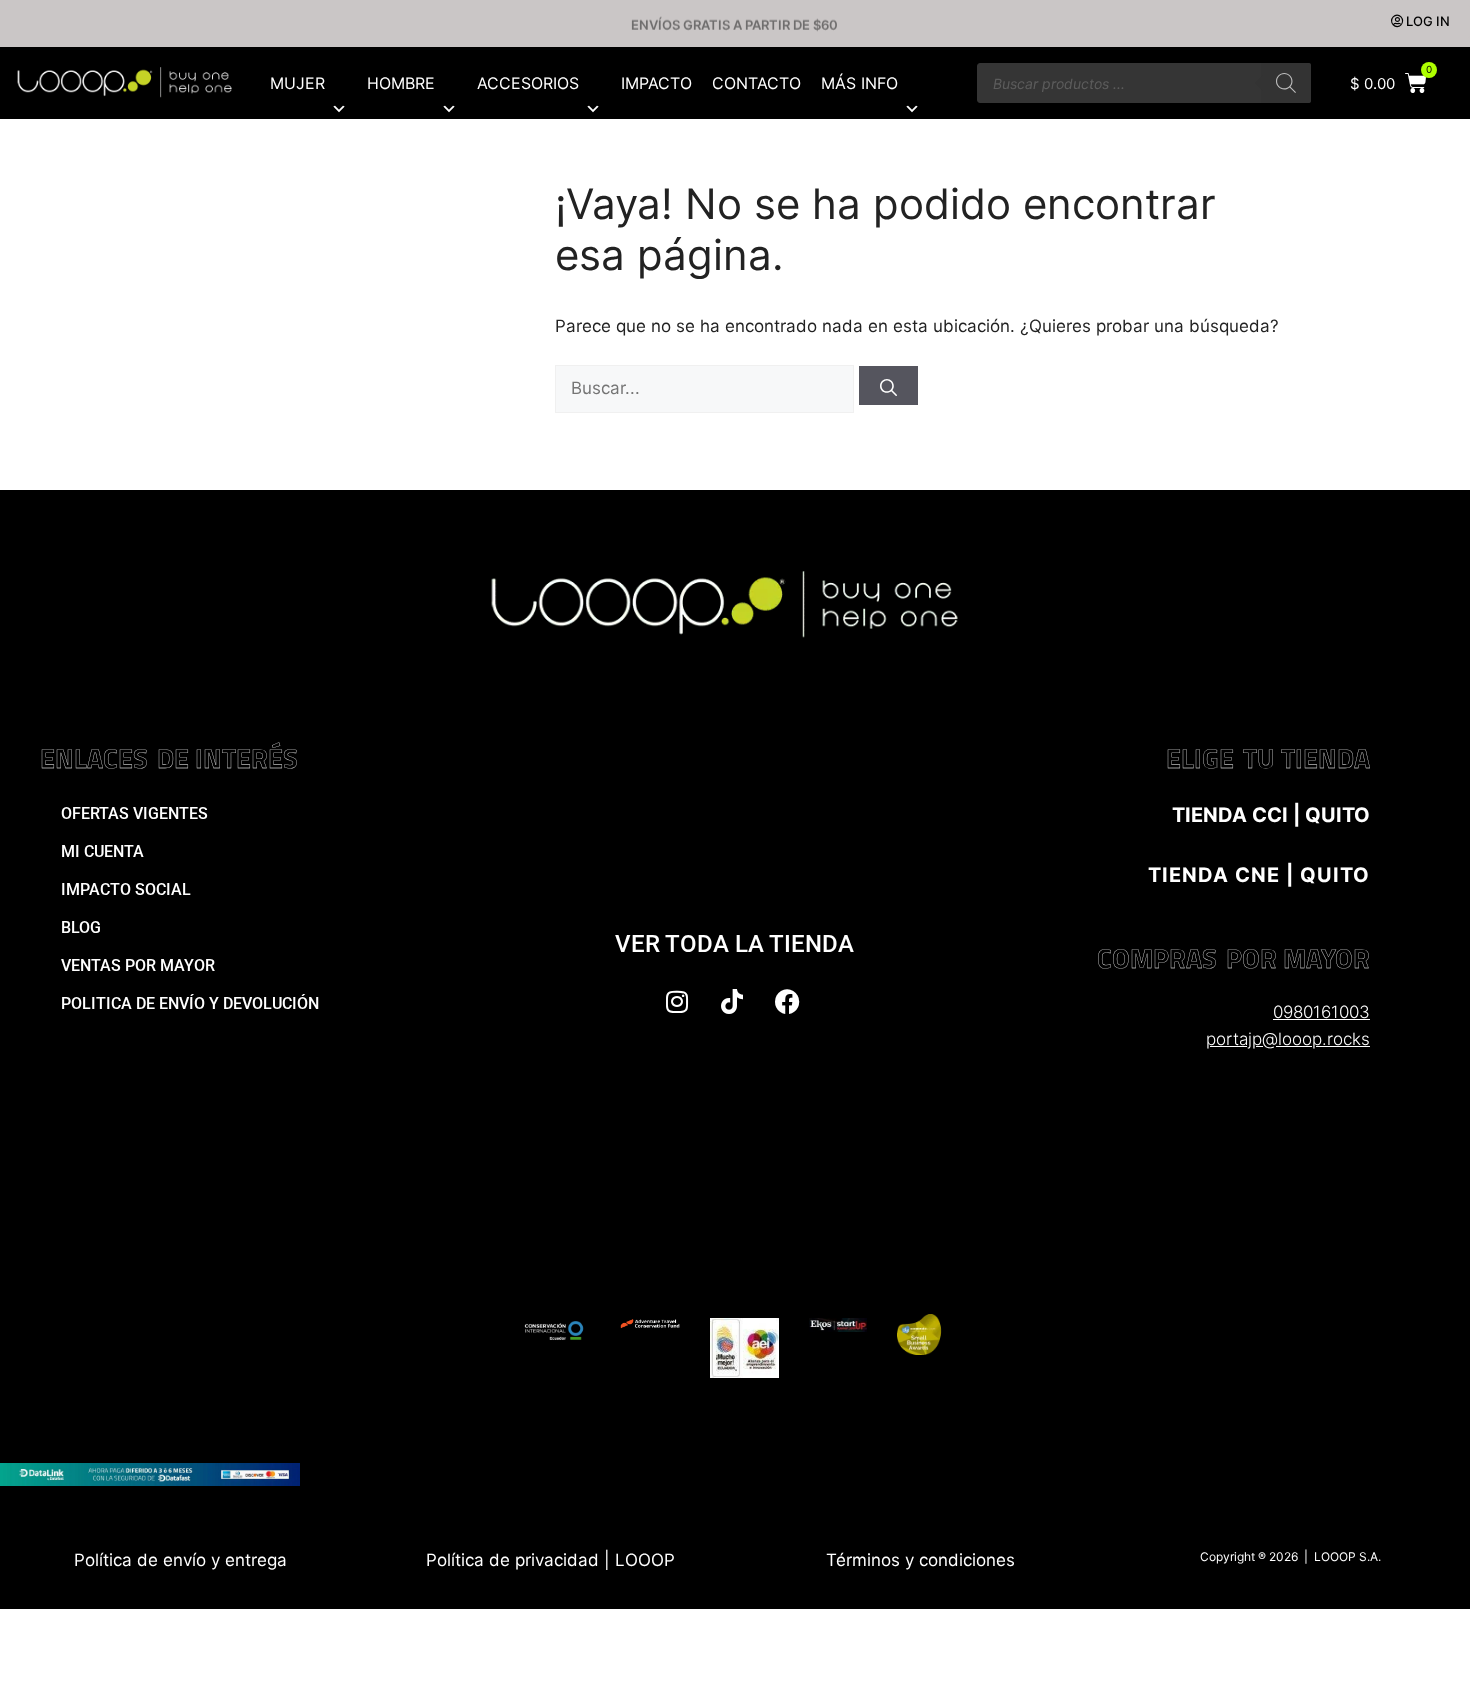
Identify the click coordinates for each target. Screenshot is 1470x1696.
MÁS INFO (859, 83)
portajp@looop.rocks (1288, 1039)
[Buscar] (1286, 83)
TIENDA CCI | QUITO (1271, 815)
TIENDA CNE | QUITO (1259, 875)
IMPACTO (656, 83)
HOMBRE (401, 83)
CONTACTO (756, 83)
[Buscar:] (707, 388)
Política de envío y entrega (180, 1560)
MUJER (297, 83)
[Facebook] (787, 1001)
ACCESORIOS (528, 83)
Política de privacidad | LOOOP (550, 1560)
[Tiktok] (732, 1001)
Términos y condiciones (920, 1560)
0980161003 (1321, 1012)
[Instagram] (677, 1001)
